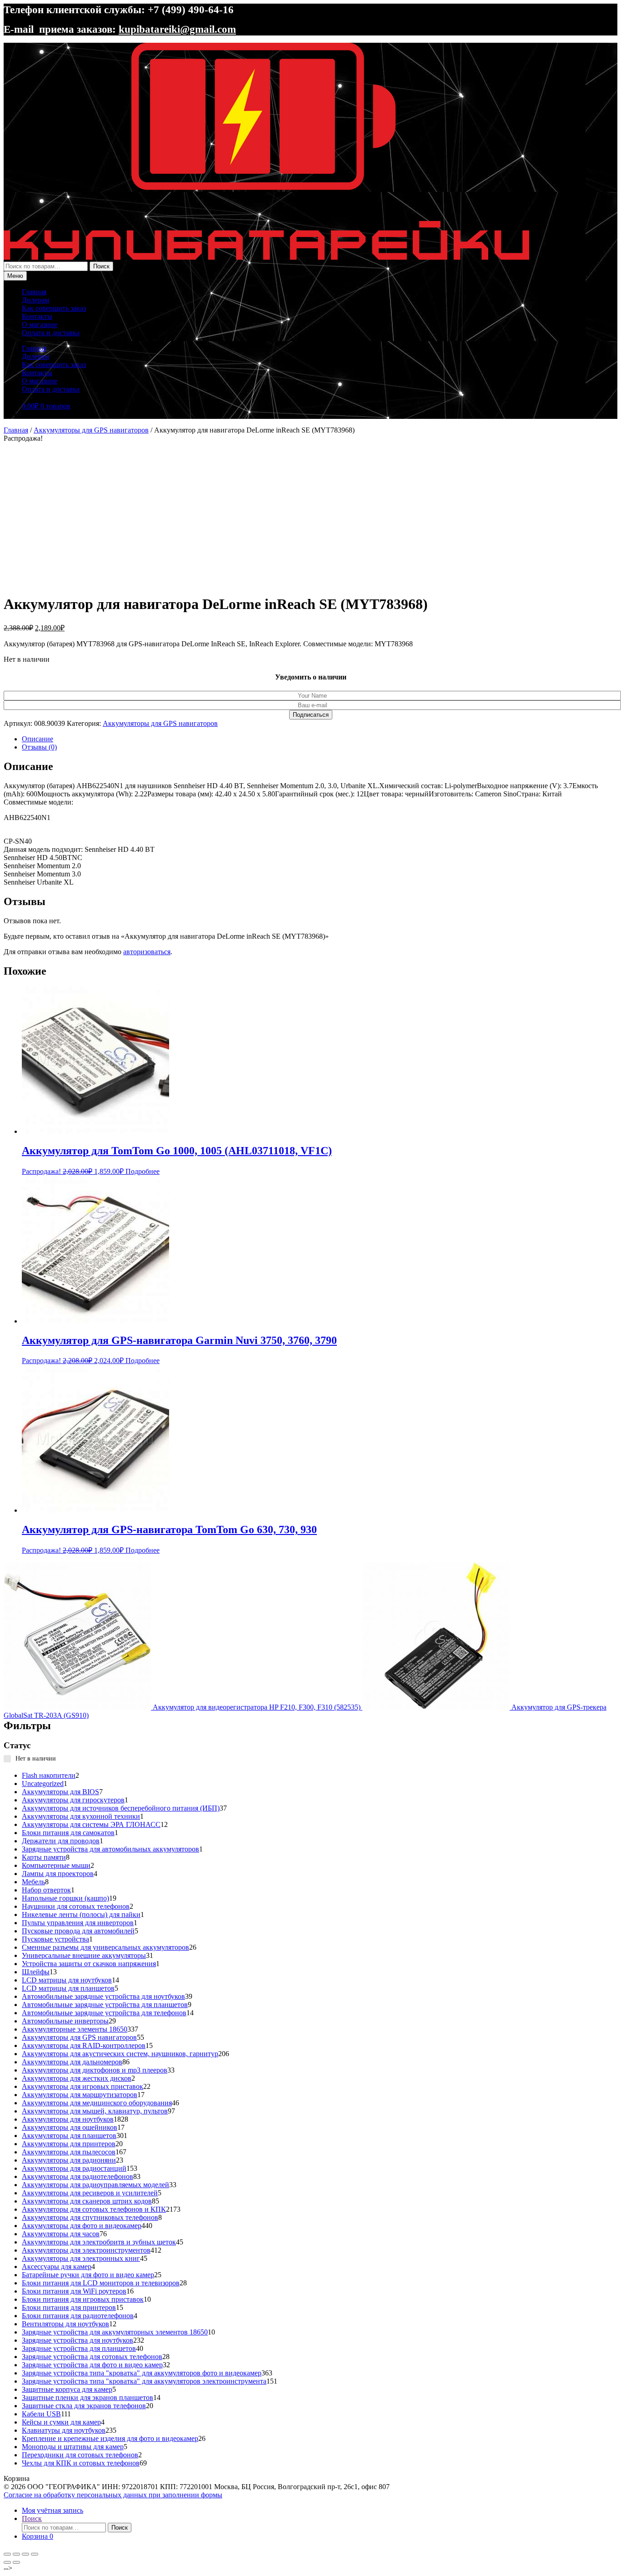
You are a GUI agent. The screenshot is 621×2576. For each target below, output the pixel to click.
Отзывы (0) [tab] (39, 747)
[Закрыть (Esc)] (35, 2554)
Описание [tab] (38, 739)
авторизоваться (147, 952)
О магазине (40, 325)
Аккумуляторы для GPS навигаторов (91, 430)
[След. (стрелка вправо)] (16, 2562)
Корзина (38, 2536)
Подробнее (143, 1171)
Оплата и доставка (51, 333)
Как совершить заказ (54, 308)
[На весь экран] (16, 2554)
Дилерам (35, 300)
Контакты (37, 316)
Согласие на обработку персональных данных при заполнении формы (113, 2495)
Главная (34, 292)
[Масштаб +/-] (7, 2554)
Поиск (101, 266)
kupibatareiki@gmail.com (177, 29)
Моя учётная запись (53, 2510)
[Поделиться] (25, 2554)
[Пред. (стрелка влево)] (7, 2562)
